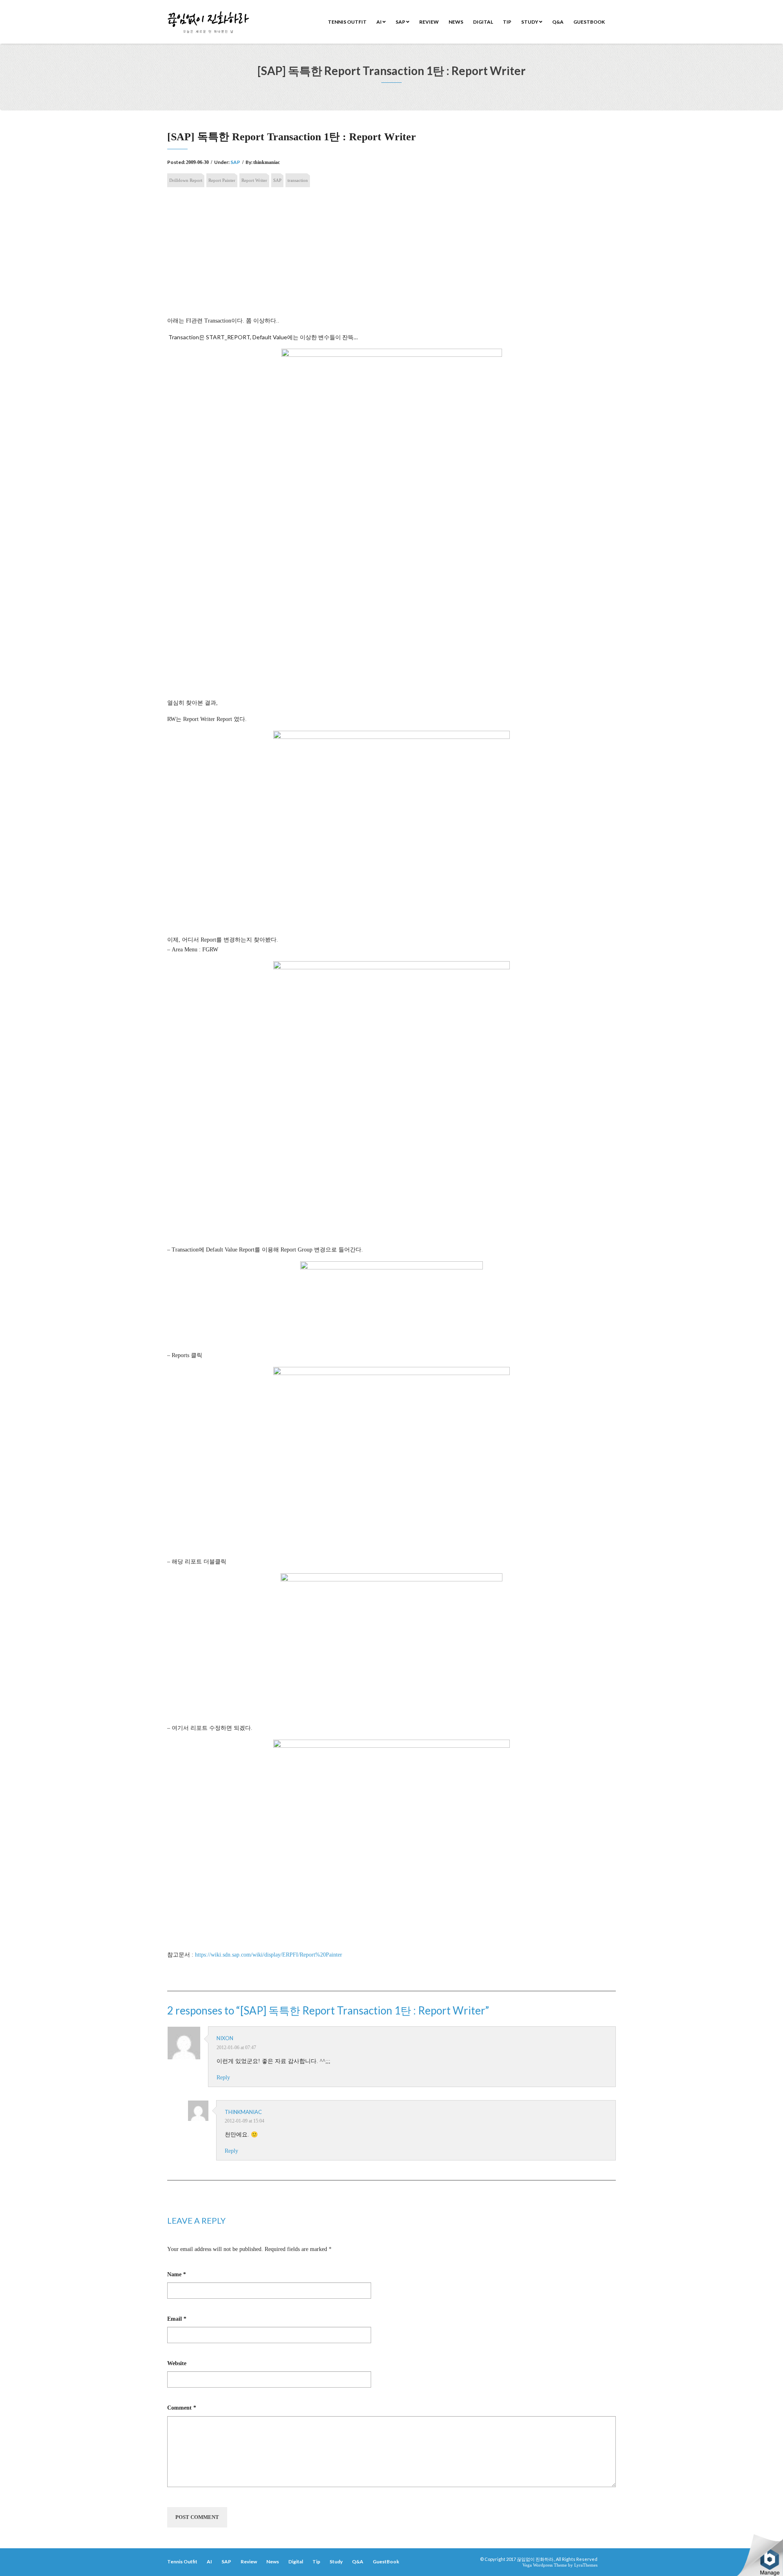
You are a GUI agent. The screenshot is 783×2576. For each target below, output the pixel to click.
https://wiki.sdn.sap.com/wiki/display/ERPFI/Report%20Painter (269, 1955)
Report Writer (254, 180)
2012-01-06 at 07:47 (236, 2048)
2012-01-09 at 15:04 (244, 2121)
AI (379, 22)
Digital (483, 22)
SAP (401, 22)
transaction (298, 180)
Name (177, 2274)
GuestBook (589, 22)
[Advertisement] (391, 256)
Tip (507, 22)
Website (177, 2363)
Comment (182, 2408)
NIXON (225, 2038)
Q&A (558, 22)
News (456, 22)
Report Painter (222, 180)
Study (530, 22)
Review (429, 22)
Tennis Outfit (347, 22)
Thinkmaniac (243, 2112)
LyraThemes (586, 2565)
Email (177, 2319)
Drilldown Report (186, 180)
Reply (223, 2077)
